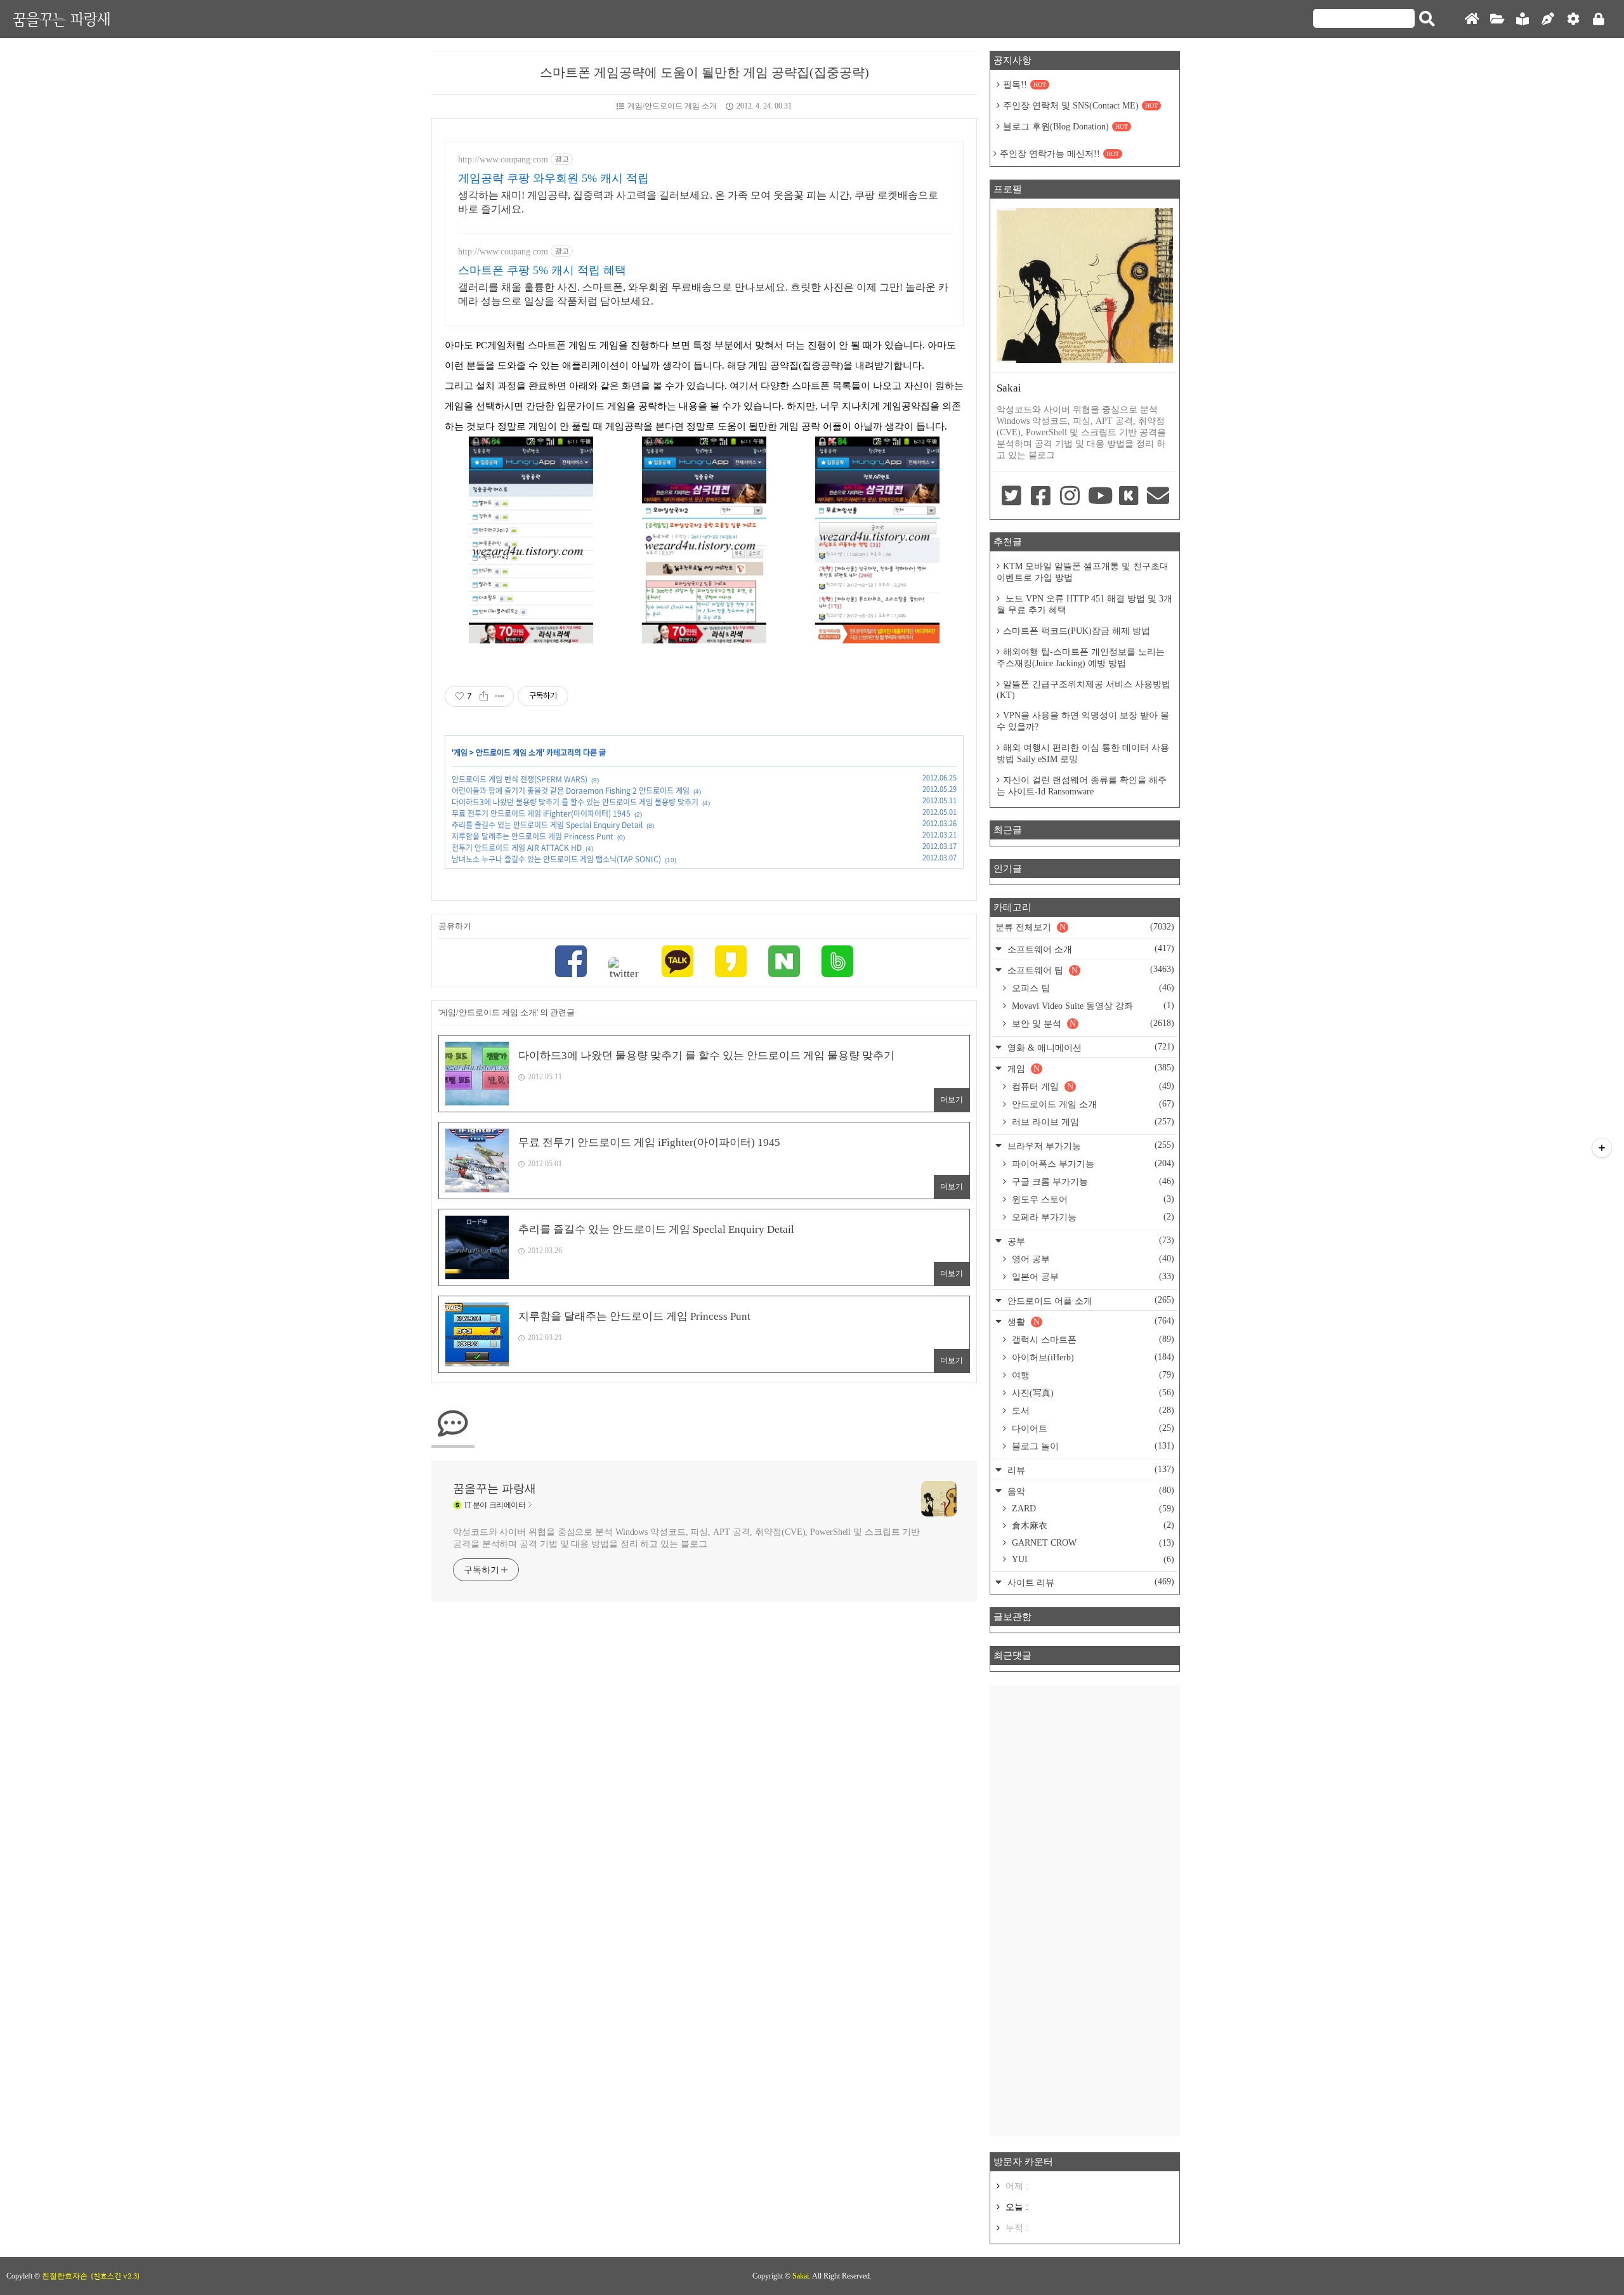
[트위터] (624, 969)
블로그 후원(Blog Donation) (1065, 127)
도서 (1092, 1411)
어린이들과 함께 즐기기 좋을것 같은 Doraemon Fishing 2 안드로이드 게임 (571, 791)
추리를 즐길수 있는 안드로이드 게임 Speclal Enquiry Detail (547, 825)
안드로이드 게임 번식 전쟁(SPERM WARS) (520, 779)
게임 (461, 753)
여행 (1092, 1375)
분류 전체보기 (1085, 927)
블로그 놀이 (1092, 1446)
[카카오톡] (678, 963)
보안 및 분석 (1092, 1023)
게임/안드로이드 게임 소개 (672, 106)
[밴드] (837, 963)
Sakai (801, 2276)
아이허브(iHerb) (1092, 1357)
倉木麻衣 (1092, 1525)
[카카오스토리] (731, 963)
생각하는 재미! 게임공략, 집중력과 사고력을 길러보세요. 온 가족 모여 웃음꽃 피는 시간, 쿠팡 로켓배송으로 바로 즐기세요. (698, 202)
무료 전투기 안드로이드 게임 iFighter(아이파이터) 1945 (541, 813)
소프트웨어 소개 (1090, 949)
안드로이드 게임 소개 (509, 753)
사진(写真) (1092, 1393)
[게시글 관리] (500, 696)
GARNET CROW (1092, 1543)
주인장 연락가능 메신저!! (1059, 154)
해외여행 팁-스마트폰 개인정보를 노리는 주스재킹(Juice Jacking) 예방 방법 (1081, 658)
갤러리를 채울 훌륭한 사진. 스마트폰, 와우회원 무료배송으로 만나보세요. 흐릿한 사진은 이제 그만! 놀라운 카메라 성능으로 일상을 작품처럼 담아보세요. (703, 294)
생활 (1090, 1321)
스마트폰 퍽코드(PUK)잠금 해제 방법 (1077, 631)
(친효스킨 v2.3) (115, 2276)
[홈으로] (1472, 19)
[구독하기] (1602, 1148)
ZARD (1092, 1509)
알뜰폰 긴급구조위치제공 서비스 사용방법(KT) (1084, 690)
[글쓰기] (1548, 19)
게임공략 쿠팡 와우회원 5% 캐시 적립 (553, 178)
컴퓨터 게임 (1092, 1086)
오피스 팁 (1092, 988)
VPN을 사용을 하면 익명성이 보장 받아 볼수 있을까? (1083, 721)
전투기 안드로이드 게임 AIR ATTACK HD (517, 848)
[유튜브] (1099, 497)
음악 (1090, 1491)
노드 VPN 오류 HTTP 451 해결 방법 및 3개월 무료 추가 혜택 (1084, 604)
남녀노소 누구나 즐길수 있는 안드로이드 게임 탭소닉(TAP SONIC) (556, 859)
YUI (1092, 1559)
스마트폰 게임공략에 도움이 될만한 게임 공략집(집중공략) (704, 72)
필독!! (1025, 85)
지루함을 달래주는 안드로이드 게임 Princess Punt (533, 836)
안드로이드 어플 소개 (1090, 1300)
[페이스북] (571, 963)
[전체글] (1497, 19)
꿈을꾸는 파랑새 (62, 19)
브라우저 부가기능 (1090, 1146)
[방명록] (1522, 19)
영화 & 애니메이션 (1090, 1047)
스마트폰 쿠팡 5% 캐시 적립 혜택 (542, 270)
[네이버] (784, 963)
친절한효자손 (65, 2276)
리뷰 (1090, 1470)
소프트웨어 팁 (1090, 970)
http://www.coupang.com (503, 160)
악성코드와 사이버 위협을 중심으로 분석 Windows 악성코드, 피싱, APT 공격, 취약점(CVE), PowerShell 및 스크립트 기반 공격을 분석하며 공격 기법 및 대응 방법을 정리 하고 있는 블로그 (686, 1538)
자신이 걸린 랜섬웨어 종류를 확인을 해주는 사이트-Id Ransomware (1082, 786)
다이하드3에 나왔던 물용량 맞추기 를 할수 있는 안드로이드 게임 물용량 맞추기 (575, 802)
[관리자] (1573, 19)
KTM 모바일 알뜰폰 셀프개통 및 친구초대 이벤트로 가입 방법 (1083, 572)
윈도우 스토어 (1092, 1199)
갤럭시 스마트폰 (1092, 1339)
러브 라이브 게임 (1092, 1122)
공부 (1090, 1241)
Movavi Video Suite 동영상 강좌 (1092, 1006)
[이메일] (1158, 497)
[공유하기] (484, 696)
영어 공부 (1092, 1259)
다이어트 (1092, 1428)
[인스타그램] (1070, 497)
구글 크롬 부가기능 (1092, 1181)
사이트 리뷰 (1090, 1582)
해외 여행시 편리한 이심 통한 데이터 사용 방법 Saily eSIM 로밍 (1083, 753)
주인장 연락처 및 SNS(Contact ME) (1080, 106)
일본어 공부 (1092, 1277)
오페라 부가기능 (1092, 1217)
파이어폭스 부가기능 (1092, 1164)
